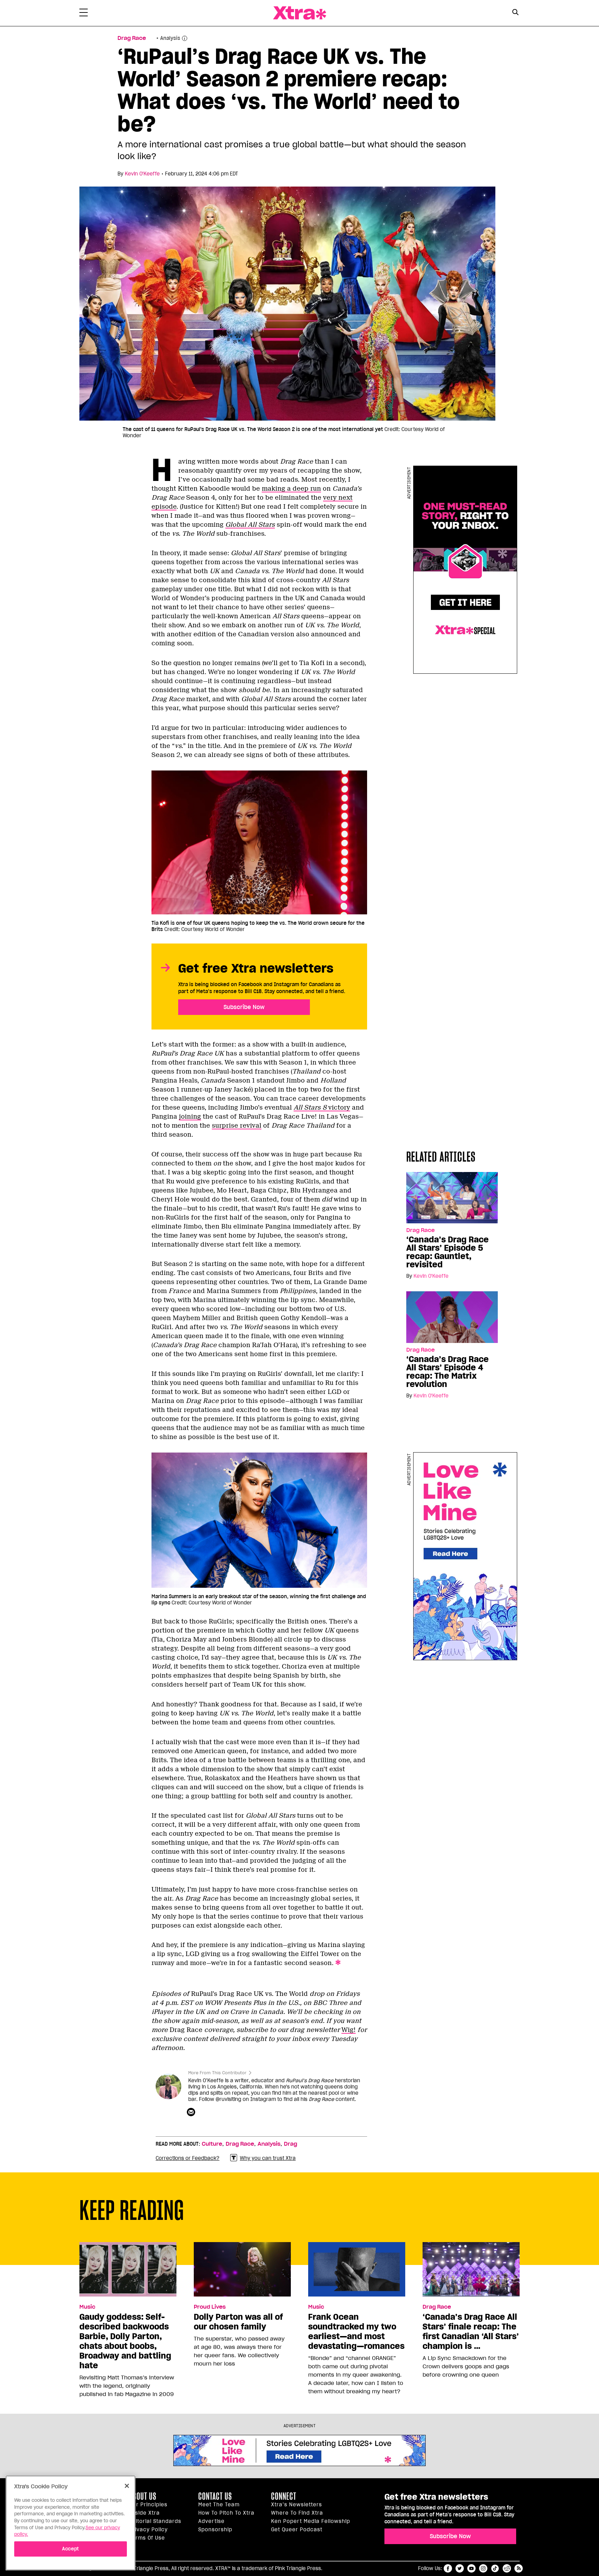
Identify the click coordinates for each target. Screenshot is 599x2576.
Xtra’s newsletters (297, 2505)
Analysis (269, 2144)
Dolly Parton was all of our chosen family (238, 2322)
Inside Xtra (145, 2513)
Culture (212, 2144)
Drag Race (132, 38)
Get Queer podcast (297, 2530)
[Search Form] (515, 13)
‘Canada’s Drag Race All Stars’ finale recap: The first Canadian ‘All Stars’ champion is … (471, 2332)
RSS (519, 2568)
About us (143, 2496)
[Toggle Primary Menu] (84, 14)
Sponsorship (215, 2530)
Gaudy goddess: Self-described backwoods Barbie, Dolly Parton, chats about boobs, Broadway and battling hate (125, 2341)
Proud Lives (210, 2307)
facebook (448, 2568)
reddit (507, 2568)
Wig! (349, 2030)
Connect (284, 2496)
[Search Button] (515, 12)
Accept (71, 2549)
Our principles (148, 2505)
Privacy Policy (149, 2530)
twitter (460, 2568)
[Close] (127, 2486)
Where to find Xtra (297, 2513)
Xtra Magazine (299, 13)
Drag (290, 2144)
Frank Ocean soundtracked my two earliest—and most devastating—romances (356, 2332)
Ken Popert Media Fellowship (311, 2521)
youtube (471, 2568)
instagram (483, 2568)
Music (87, 2307)
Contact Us (215, 2496)
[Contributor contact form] (192, 2112)
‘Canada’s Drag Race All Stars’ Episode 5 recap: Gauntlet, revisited (448, 1252)
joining (190, 1117)
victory (322, 1108)
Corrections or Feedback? (188, 2158)
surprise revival (237, 1126)
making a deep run (291, 489)
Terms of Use (147, 2538)
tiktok (495, 2568)
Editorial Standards (155, 2521)
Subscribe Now (244, 1007)
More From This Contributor (217, 2073)
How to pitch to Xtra (226, 2513)
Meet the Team (219, 2505)
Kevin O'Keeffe (142, 174)
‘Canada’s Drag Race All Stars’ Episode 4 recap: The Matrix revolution (448, 1372)
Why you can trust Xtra (268, 2158)
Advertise (211, 2521)
